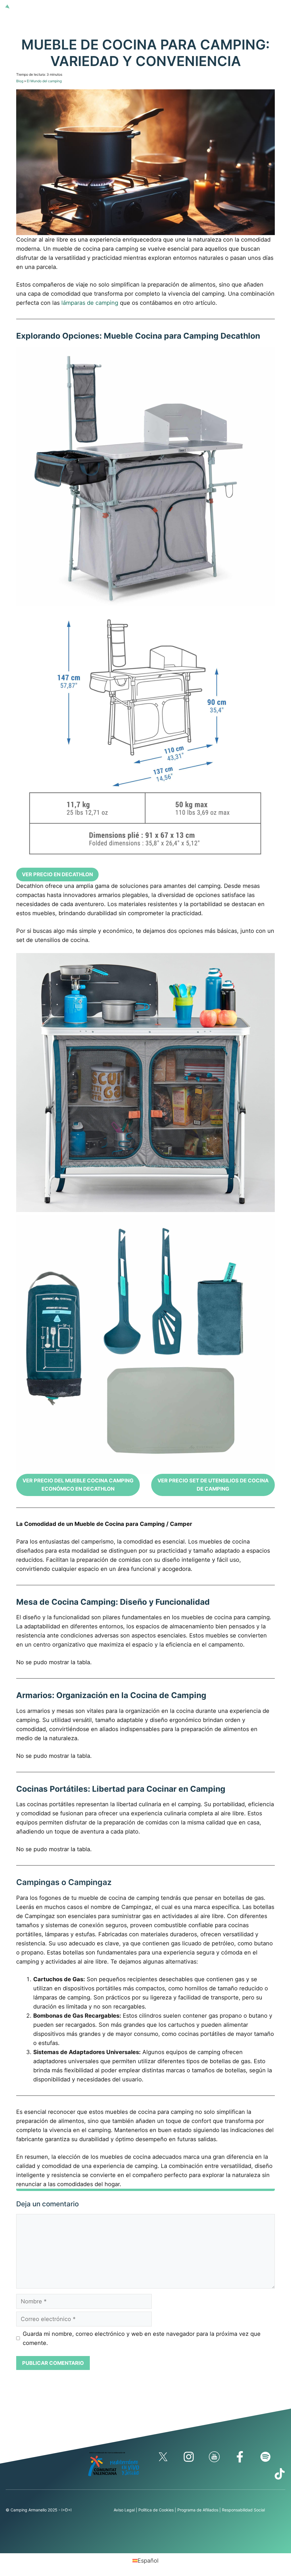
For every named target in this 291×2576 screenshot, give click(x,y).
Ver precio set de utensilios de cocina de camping (213, 1485)
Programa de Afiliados (198, 2510)
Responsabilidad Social (243, 2510)
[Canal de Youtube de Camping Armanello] (214, 2457)
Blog (20, 81)
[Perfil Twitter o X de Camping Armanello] (163, 2457)
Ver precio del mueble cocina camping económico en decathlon (78, 1485)
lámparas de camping (90, 303)
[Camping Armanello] (16, 6)
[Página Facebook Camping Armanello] (240, 2457)
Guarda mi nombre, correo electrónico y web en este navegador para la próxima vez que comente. (142, 2338)
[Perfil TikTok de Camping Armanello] (280, 2474)
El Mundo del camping (44, 81)
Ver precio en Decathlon (57, 874)
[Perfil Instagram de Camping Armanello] (189, 2457)
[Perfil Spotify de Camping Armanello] (265, 2457)
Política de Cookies (156, 2510)
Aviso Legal (124, 2510)
